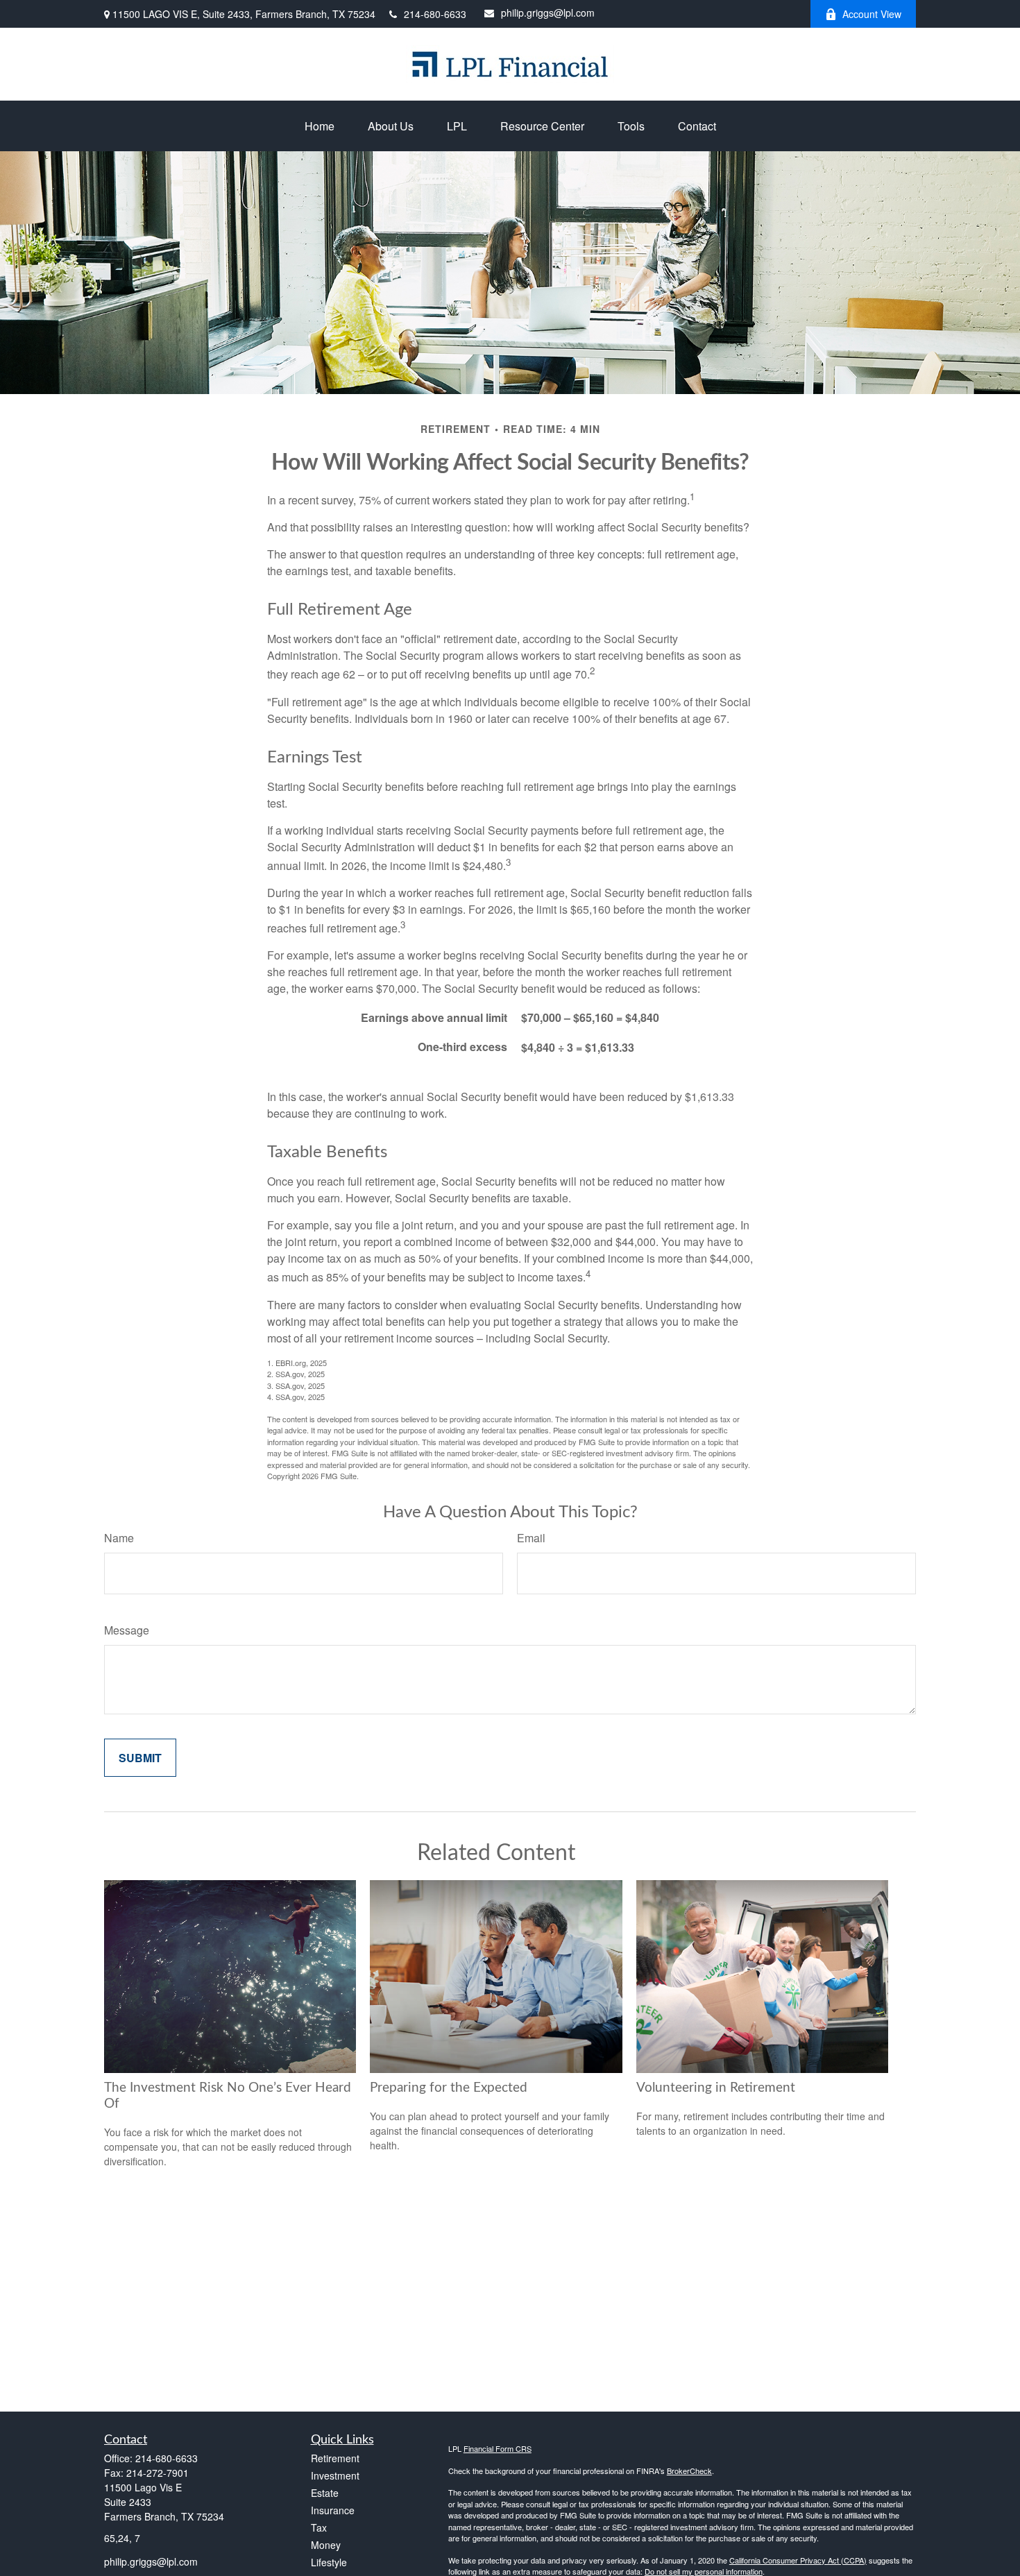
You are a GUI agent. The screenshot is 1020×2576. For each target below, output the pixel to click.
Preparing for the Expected (449, 2088)
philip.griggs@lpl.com (548, 12)
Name (119, 1538)
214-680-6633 (435, 14)
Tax (319, 2527)
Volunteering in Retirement (716, 2088)
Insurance (333, 2510)
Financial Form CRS (498, 2448)
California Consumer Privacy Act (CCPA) (798, 2560)
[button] (320, 126)
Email (531, 1538)
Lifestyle (329, 2562)
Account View (872, 14)
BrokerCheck (689, 2471)
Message (127, 1630)
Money (326, 2545)
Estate (325, 2493)
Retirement (335, 2458)
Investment (335, 2475)
